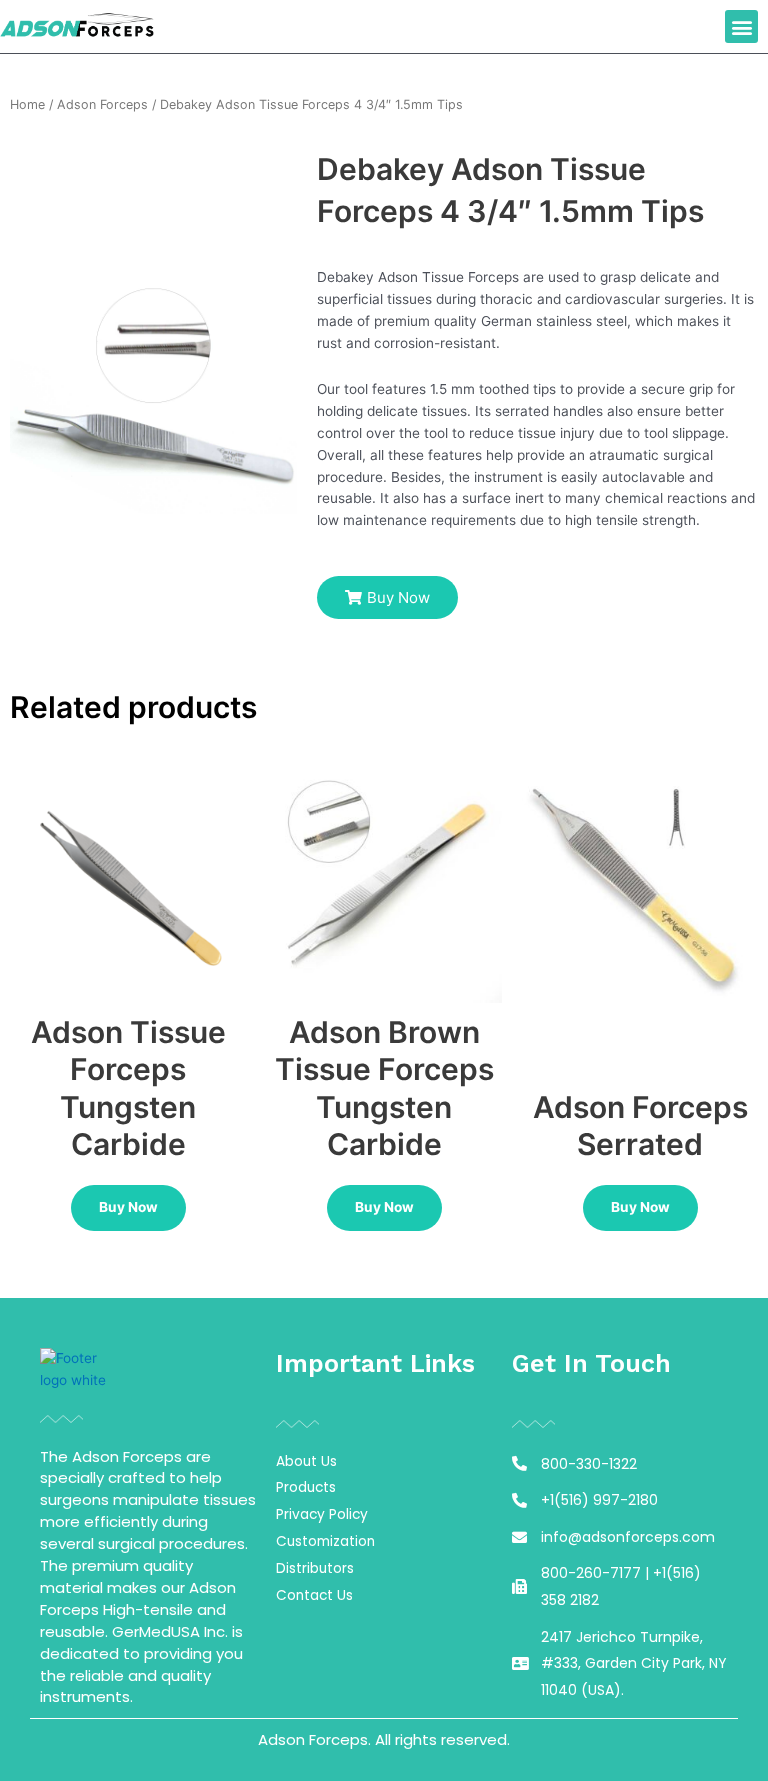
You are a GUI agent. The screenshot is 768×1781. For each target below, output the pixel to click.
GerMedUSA (156, 1631)
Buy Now (128, 1207)
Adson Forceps (102, 104)
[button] (741, 26)
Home (27, 104)
